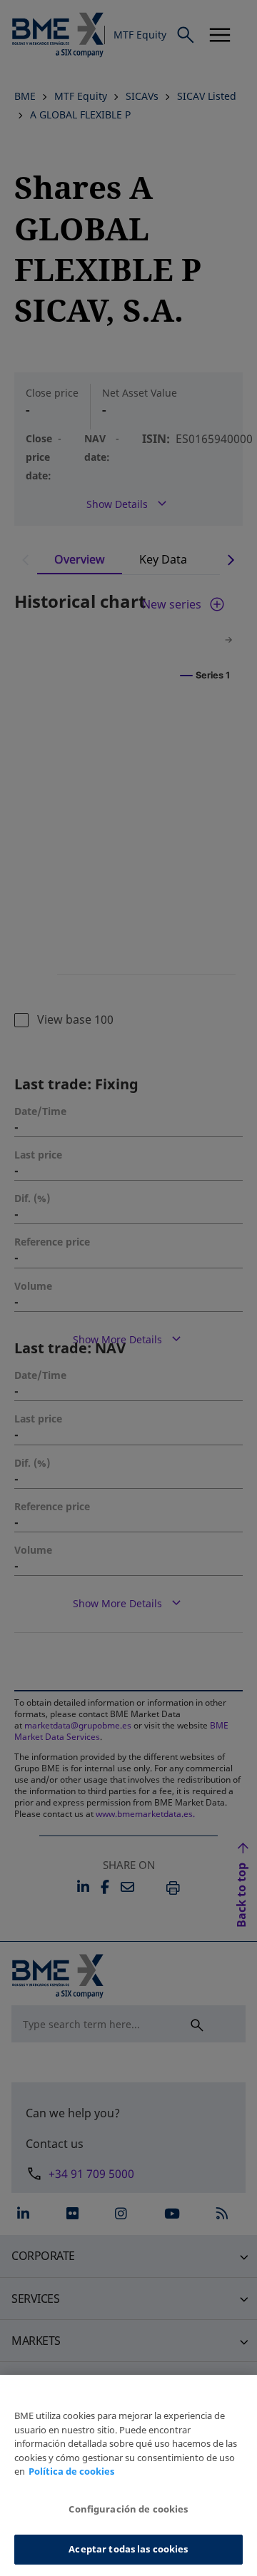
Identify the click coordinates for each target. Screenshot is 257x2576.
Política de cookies (71, 2471)
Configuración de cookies (128, 2509)
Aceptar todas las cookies (128, 2549)
